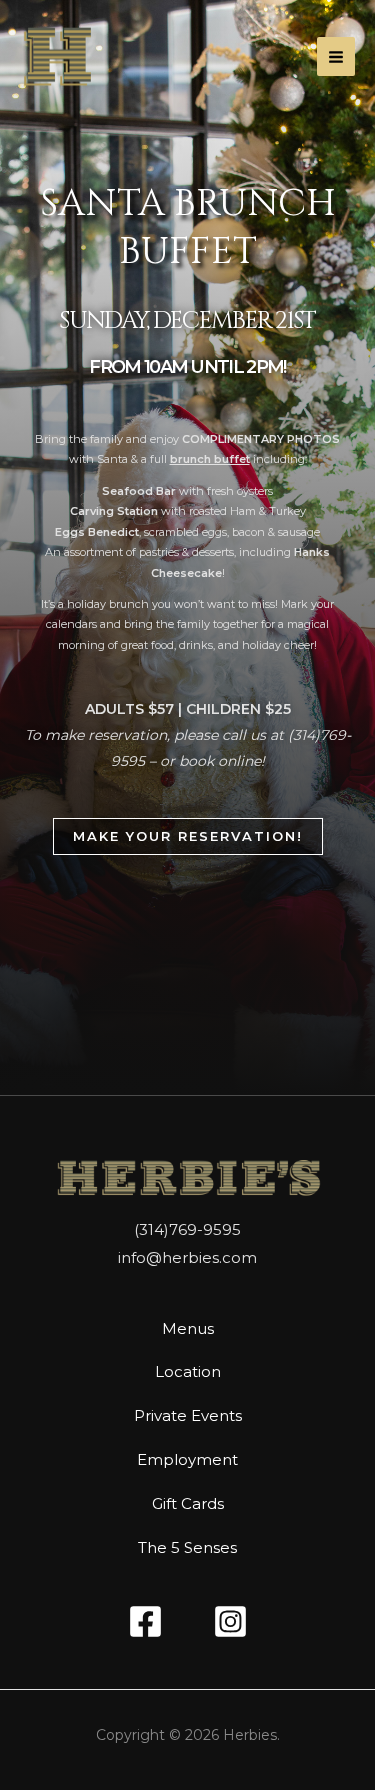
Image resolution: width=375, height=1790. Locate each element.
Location (188, 1371)
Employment (187, 1459)
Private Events (188, 1415)
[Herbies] (57, 56)
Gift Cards (188, 1503)
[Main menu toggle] (336, 56)
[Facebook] (145, 1621)
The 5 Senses (187, 1547)
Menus (188, 1328)
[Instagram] (230, 1621)
